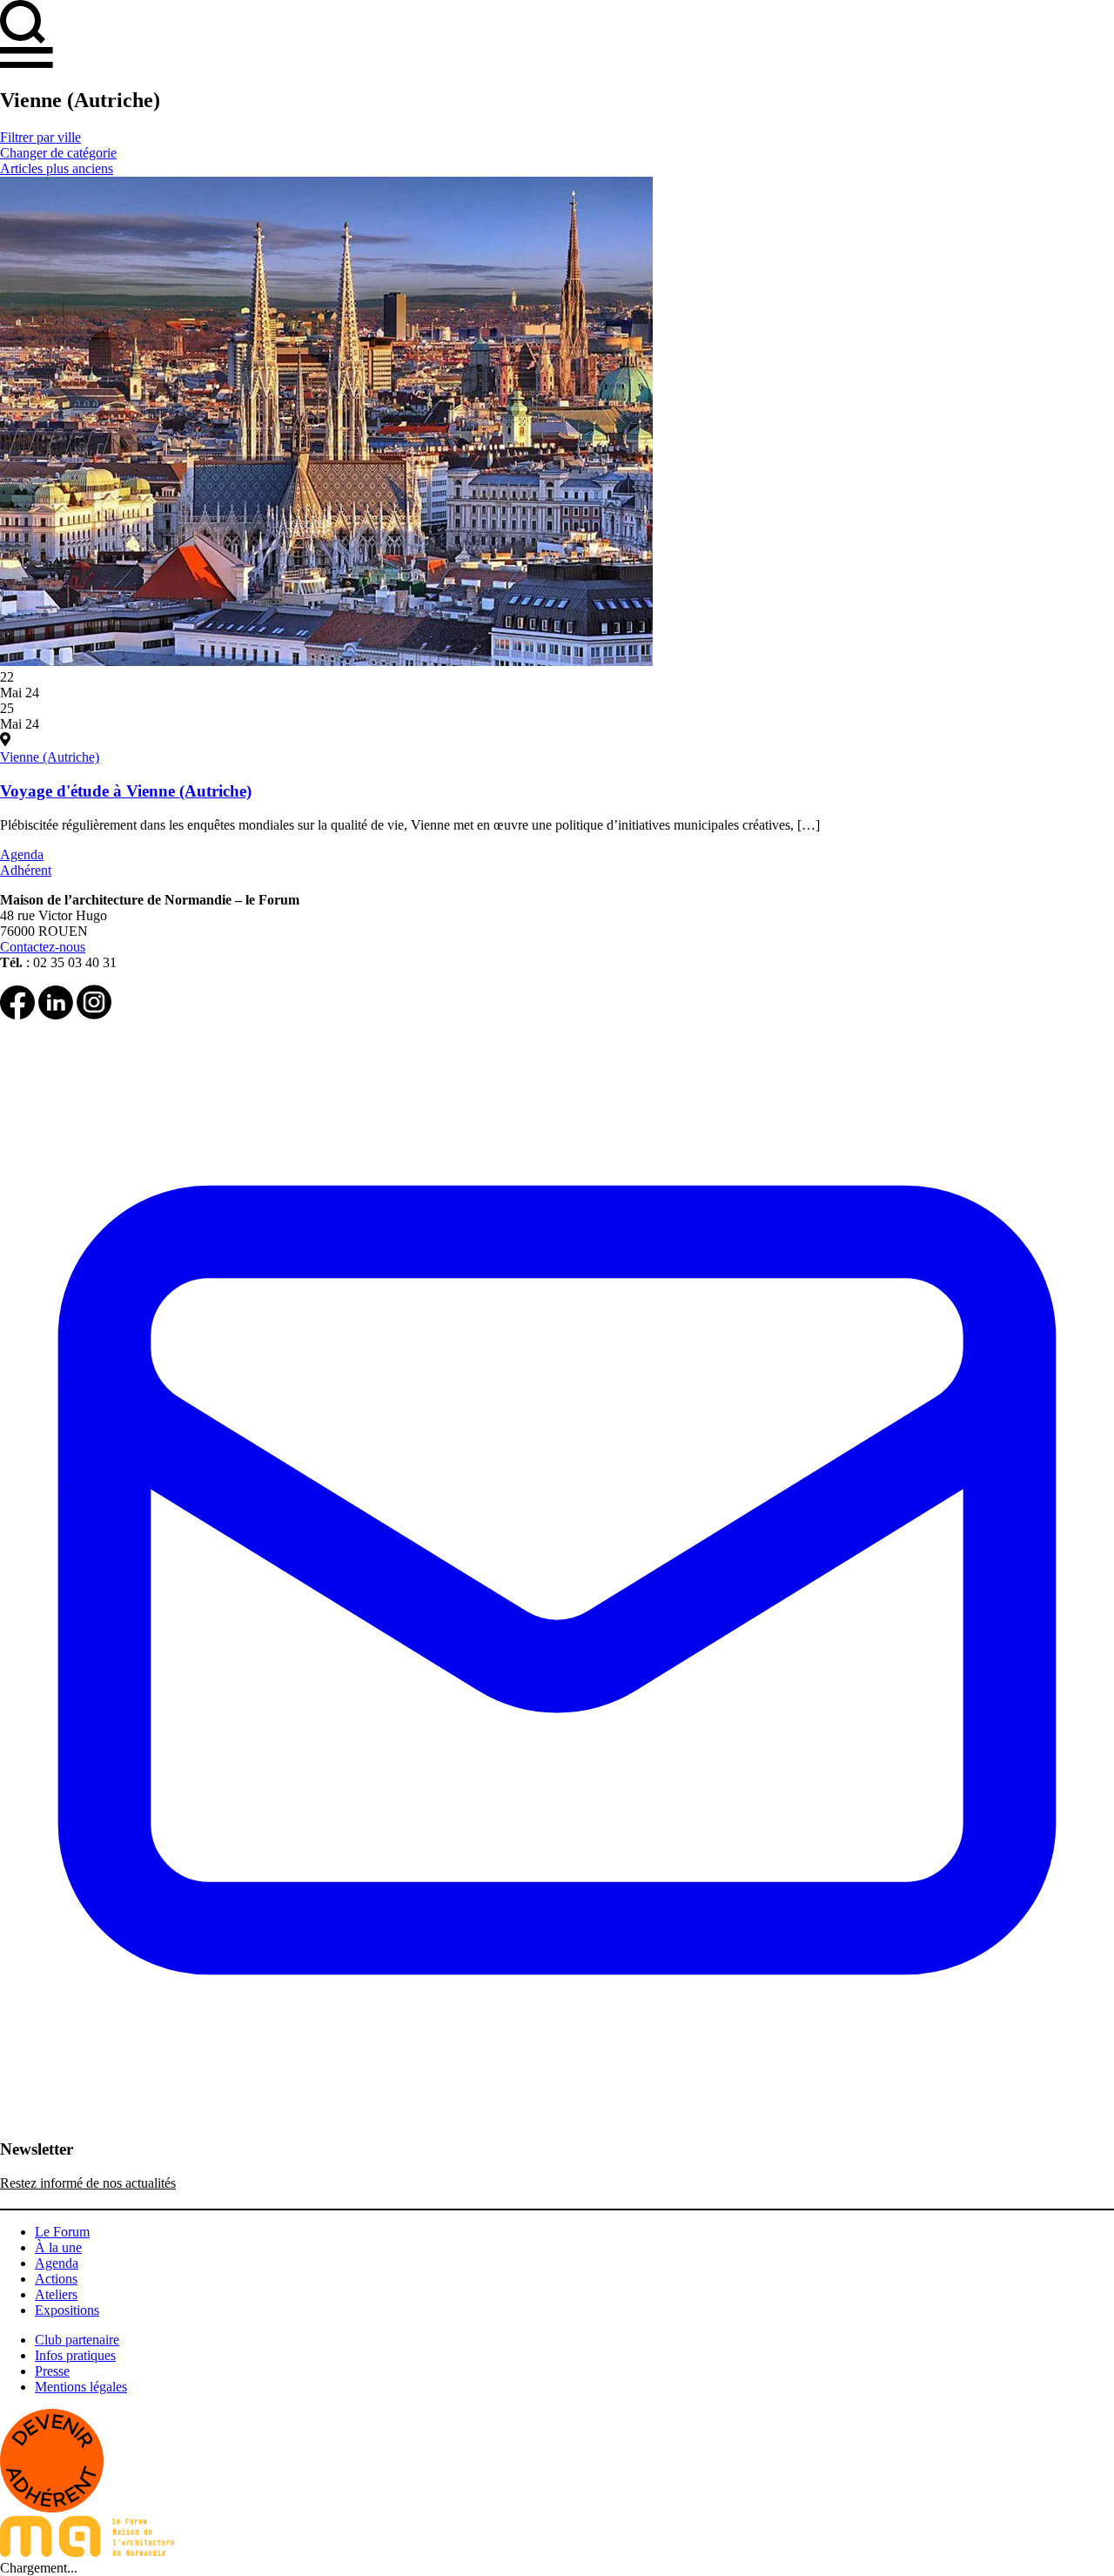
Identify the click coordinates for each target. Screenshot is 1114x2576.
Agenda (22, 854)
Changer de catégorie (58, 153)
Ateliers (56, 2294)
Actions (56, 2279)
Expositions (67, 2310)
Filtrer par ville (40, 137)
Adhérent (26, 870)
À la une (58, 2247)
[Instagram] (94, 1015)
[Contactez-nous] (557, 2132)
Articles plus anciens (57, 168)
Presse (52, 2371)
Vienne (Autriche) (50, 757)
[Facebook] (17, 1015)
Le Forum (62, 2232)
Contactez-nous (43, 947)
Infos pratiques (75, 2355)
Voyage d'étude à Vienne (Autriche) (126, 791)
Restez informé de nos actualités (88, 2183)
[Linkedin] (56, 1015)
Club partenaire (77, 2340)
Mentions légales (81, 2387)
